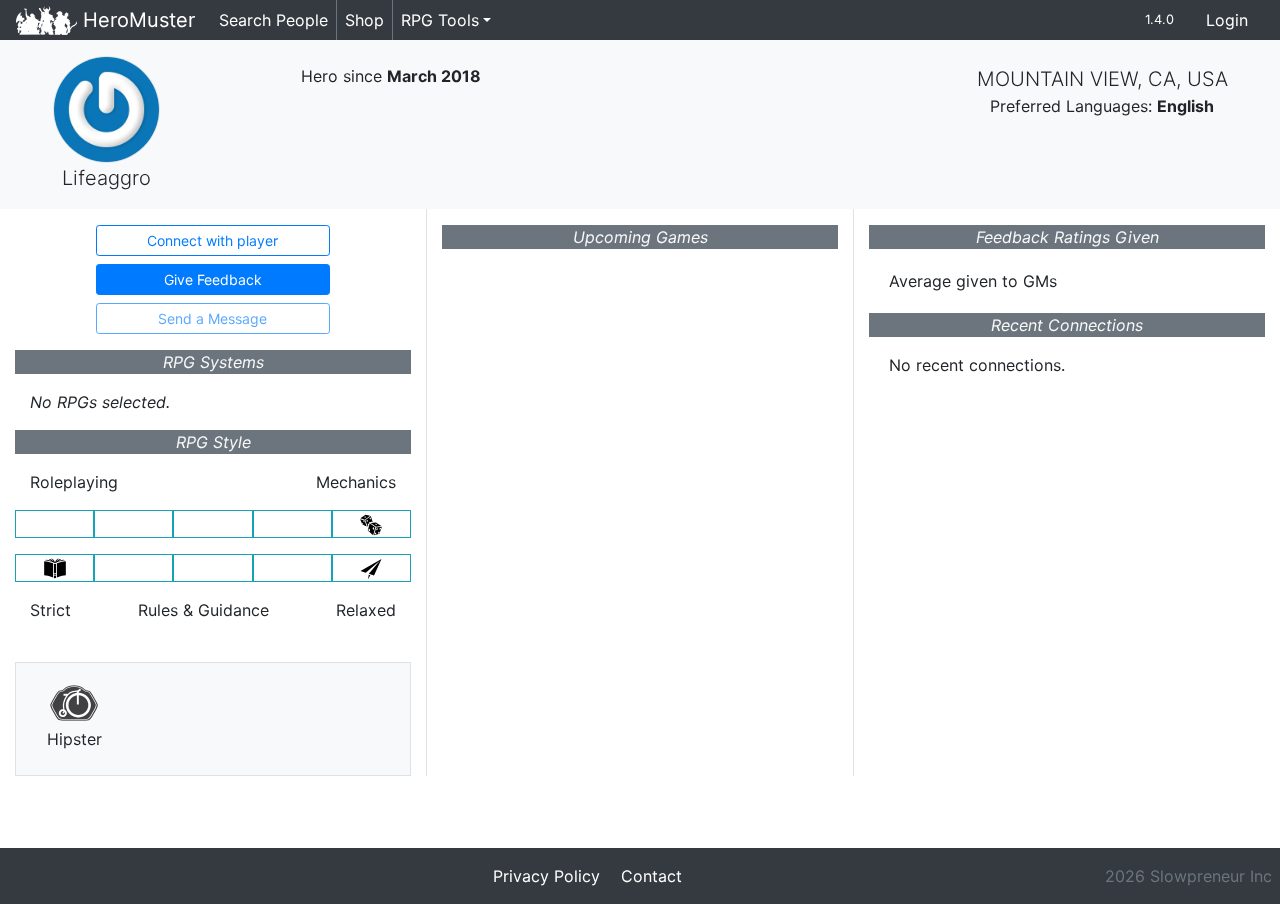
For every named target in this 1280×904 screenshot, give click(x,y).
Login (1227, 20)
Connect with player (212, 240)
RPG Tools (440, 20)
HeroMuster (136, 20)
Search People (273, 20)
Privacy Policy (546, 876)
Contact (651, 876)
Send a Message (212, 318)
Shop (364, 20)
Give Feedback (213, 279)
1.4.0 (1159, 19)
